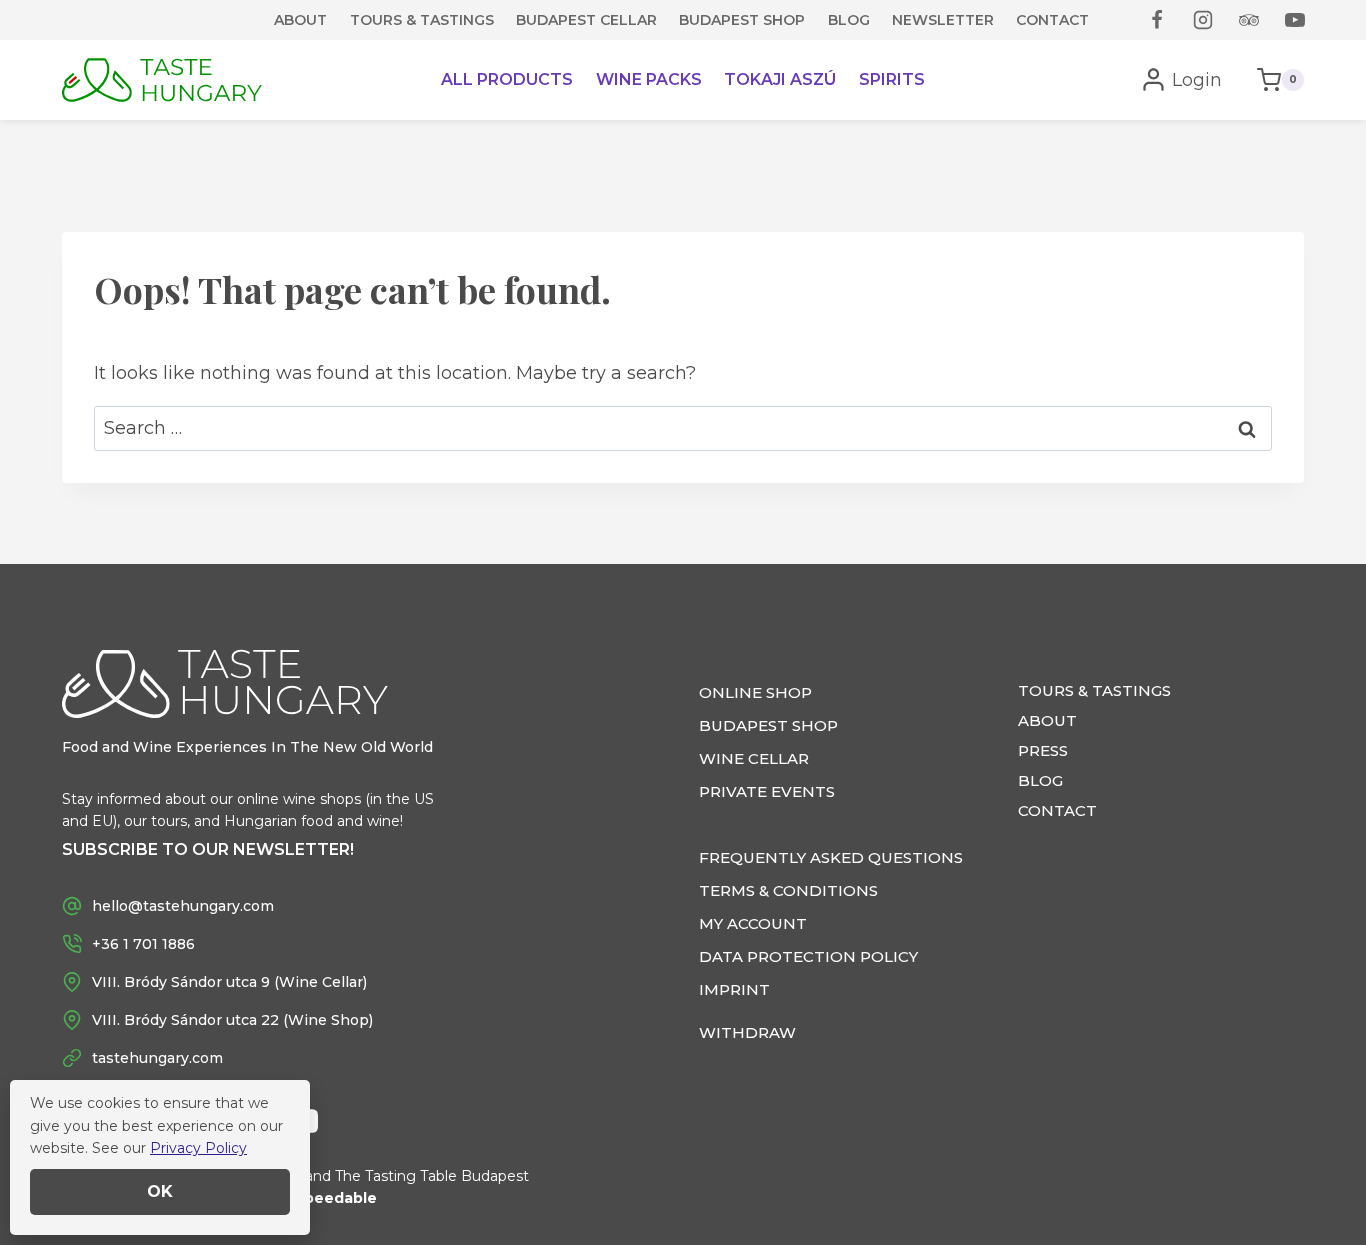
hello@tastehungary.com (183, 906)
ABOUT (300, 20)
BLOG (849, 20)
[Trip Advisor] (1249, 20)
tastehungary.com (157, 1058)
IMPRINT (734, 989)
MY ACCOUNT (753, 923)
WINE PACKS (649, 79)
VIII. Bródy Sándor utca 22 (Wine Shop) (232, 1020)
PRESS (1043, 750)
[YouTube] (1295, 20)
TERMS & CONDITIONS (788, 890)
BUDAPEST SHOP (742, 20)
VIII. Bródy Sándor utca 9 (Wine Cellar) (229, 982)
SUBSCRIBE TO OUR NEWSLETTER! (208, 849)
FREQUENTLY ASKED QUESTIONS (831, 857)
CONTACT (1052, 20)
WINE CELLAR (754, 758)
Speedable (335, 1198)
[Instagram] (1203, 20)
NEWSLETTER (943, 20)
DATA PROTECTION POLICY (808, 956)
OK (160, 1191)
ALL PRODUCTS (507, 79)
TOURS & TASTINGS (422, 20)
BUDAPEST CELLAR (586, 20)
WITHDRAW (747, 1032)
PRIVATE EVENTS (767, 791)
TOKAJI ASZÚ (780, 79)
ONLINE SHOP (755, 692)
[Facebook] (1157, 20)
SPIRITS (892, 79)
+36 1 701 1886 (143, 944)
